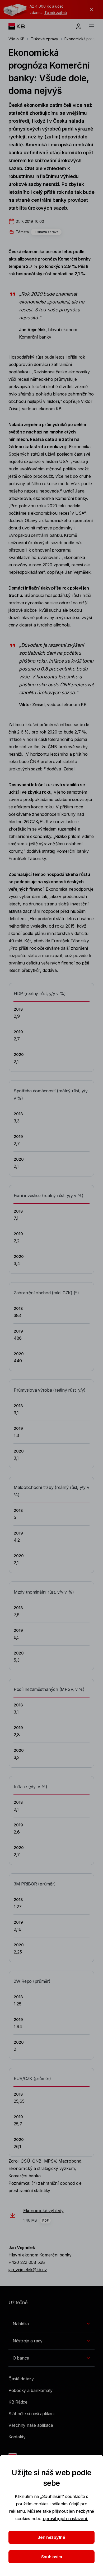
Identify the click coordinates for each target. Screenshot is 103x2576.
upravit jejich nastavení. (65, 2519)
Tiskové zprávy (45, 39)
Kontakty (17, 2437)
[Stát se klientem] (79, 26)
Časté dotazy (21, 2379)
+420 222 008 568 (27, 2262)
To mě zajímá (56, 13)
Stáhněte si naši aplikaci (31, 2414)
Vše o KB (17, 39)
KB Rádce (18, 2402)
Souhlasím (52, 2557)
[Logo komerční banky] (21, 26)
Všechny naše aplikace (31, 2425)
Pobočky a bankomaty (31, 2390)
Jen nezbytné (51, 2537)
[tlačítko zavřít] (90, 9)
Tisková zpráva (46, 232)
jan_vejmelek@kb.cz (28, 2270)
